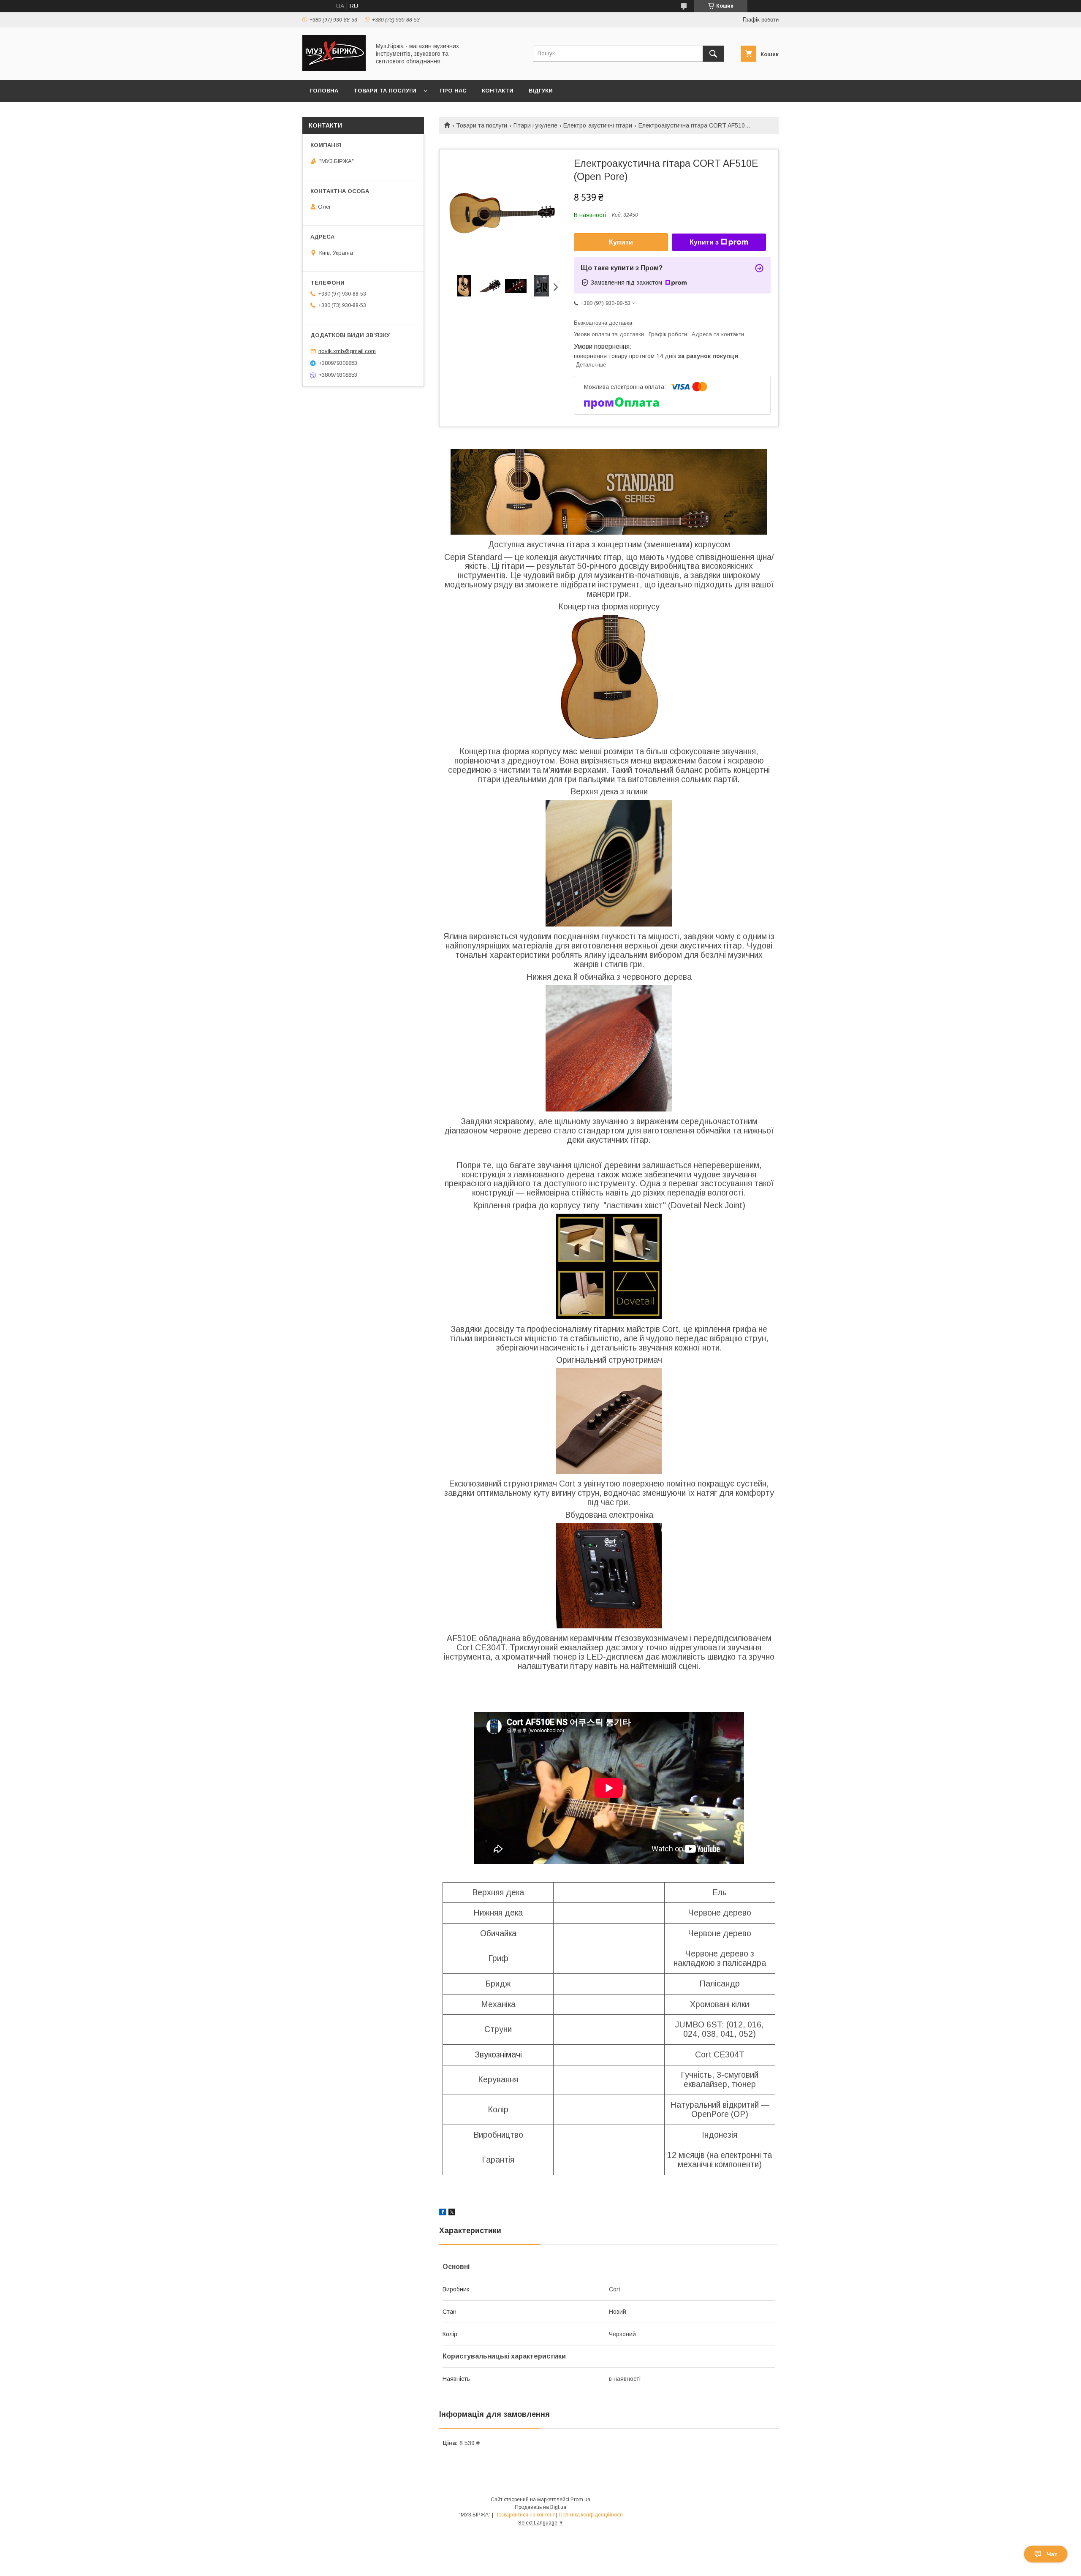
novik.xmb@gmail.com (347, 351)
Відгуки (541, 91)
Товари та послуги (385, 91)
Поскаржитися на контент (525, 2515)
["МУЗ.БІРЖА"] (334, 69)
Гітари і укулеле (535, 125)
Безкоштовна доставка (603, 323)
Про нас (453, 91)
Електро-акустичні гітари (598, 125)
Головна (324, 91)
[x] (452, 2213)
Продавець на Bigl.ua (540, 2507)
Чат (1052, 2554)
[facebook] (443, 2213)
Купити (621, 242)
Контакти (498, 91)
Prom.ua (580, 2500)
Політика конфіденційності (591, 2515)
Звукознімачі (498, 2054)
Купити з (704, 242)
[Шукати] (713, 54)
